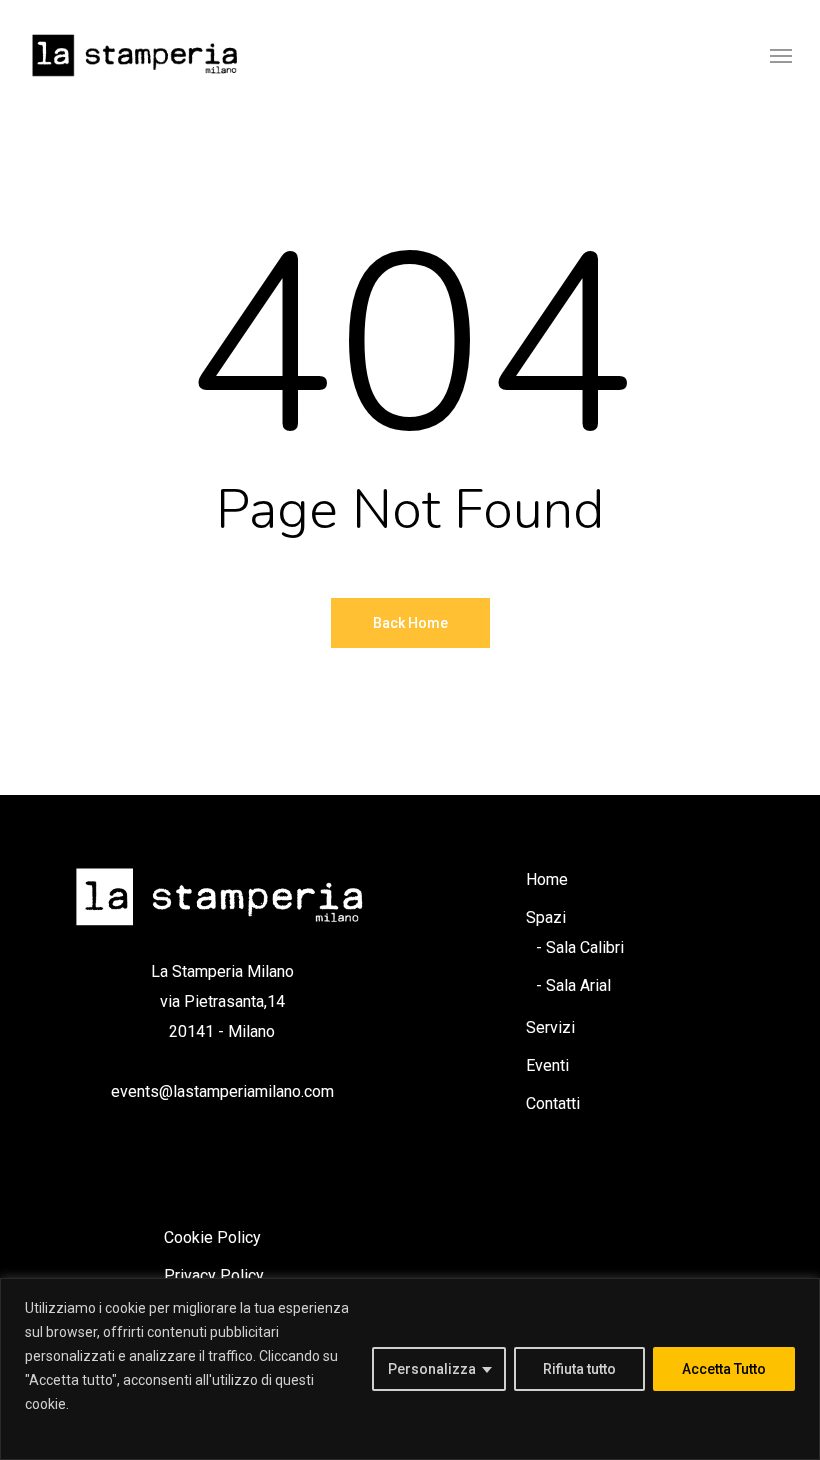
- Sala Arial (573, 985)
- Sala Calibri (580, 947)
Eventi (547, 1065)
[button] (781, 55)
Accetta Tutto (724, 1369)
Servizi (550, 1027)
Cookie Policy (212, 1237)
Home (547, 879)
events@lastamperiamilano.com (222, 1091)
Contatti (553, 1103)
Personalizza (432, 1369)
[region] (410, 1369)
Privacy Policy (214, 1275)
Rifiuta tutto (579, 1369)
